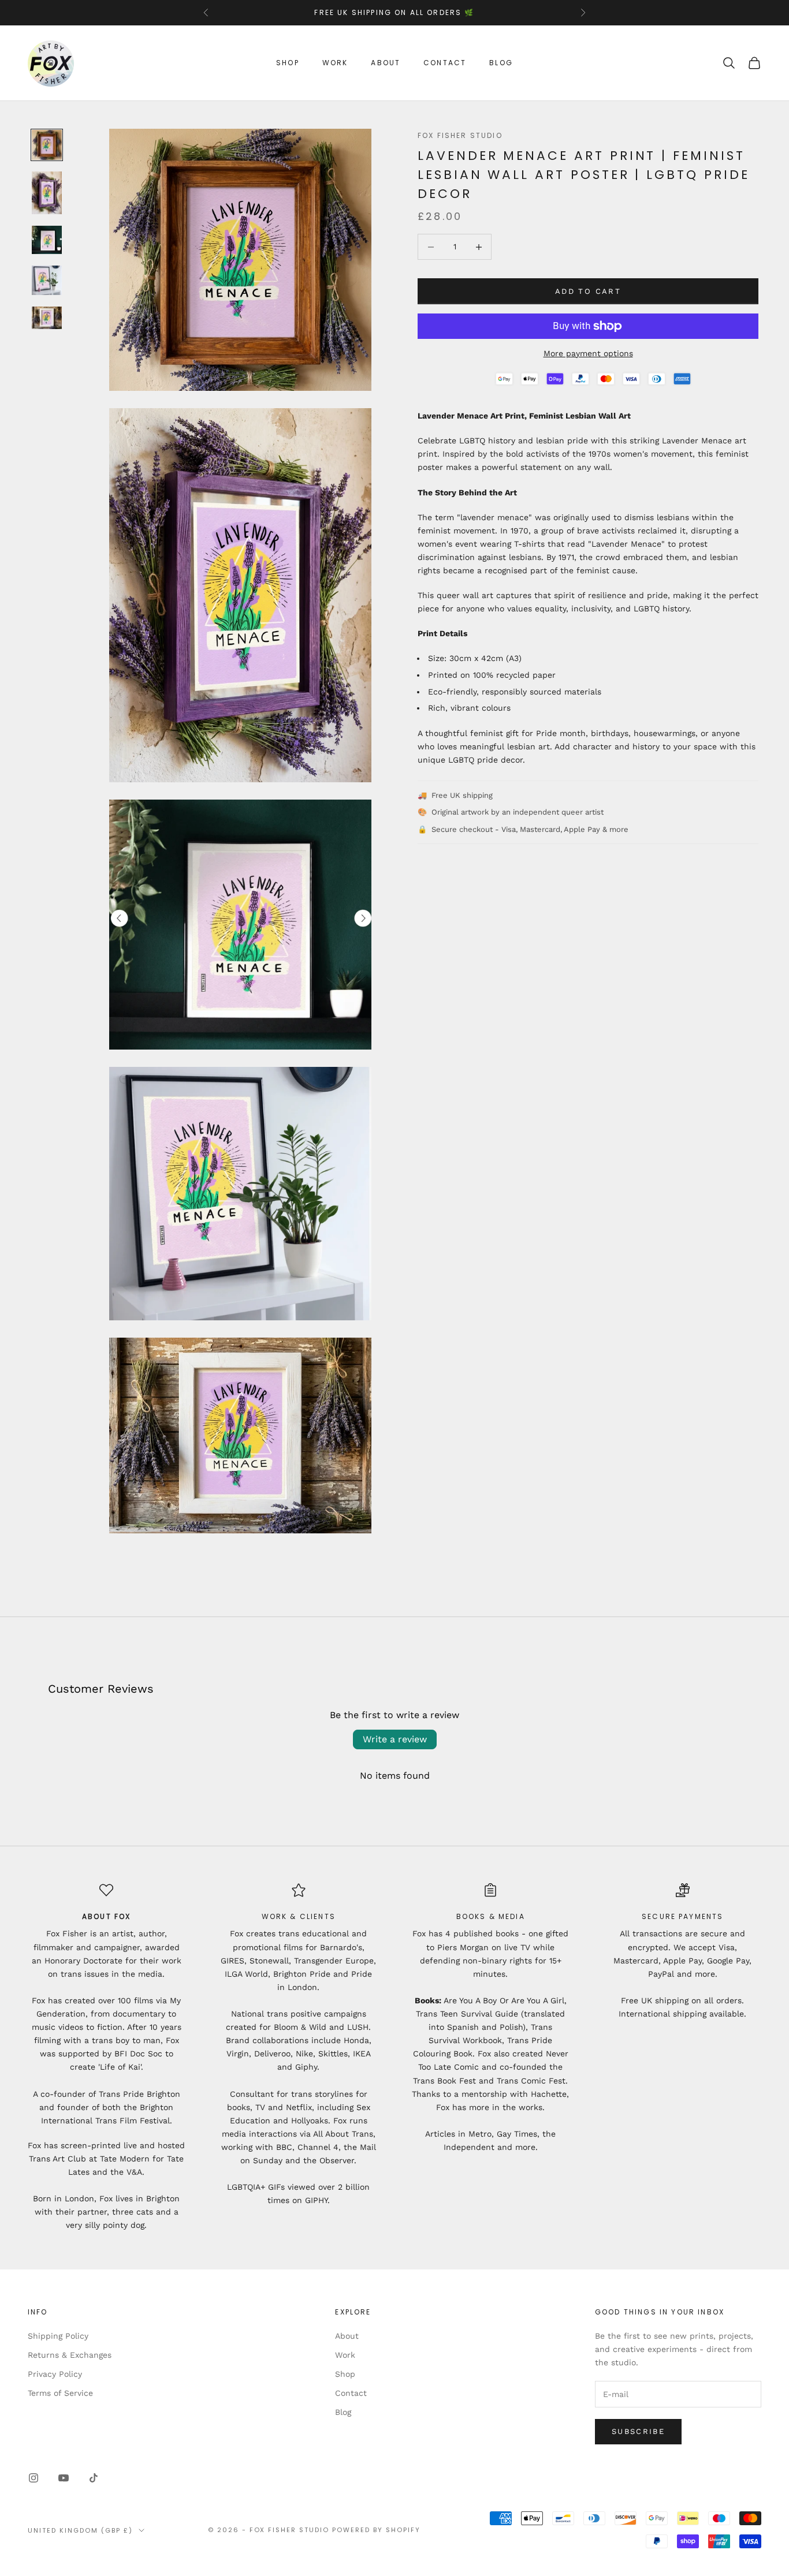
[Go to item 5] (47, 318)
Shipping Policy (58, 2336)
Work (335, 63)
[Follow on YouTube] (64, 2478)
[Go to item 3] (47, 240)
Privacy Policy (55, 2374)
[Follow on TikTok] (94, 2478)
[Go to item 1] (47, 145)
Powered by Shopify (376, 2530)
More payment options (588, 353)
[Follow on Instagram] (34, 2478)
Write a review (395, 1739)
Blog (501, 63)
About (386, 63)
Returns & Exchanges (70, 2355)
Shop (288, 63)
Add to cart (588, 291)
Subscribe (638, 2431)
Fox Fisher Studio (460, 135)
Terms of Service (60, 2393)
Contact (445, 63)
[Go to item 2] (47, 193)
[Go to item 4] (47, 280)
